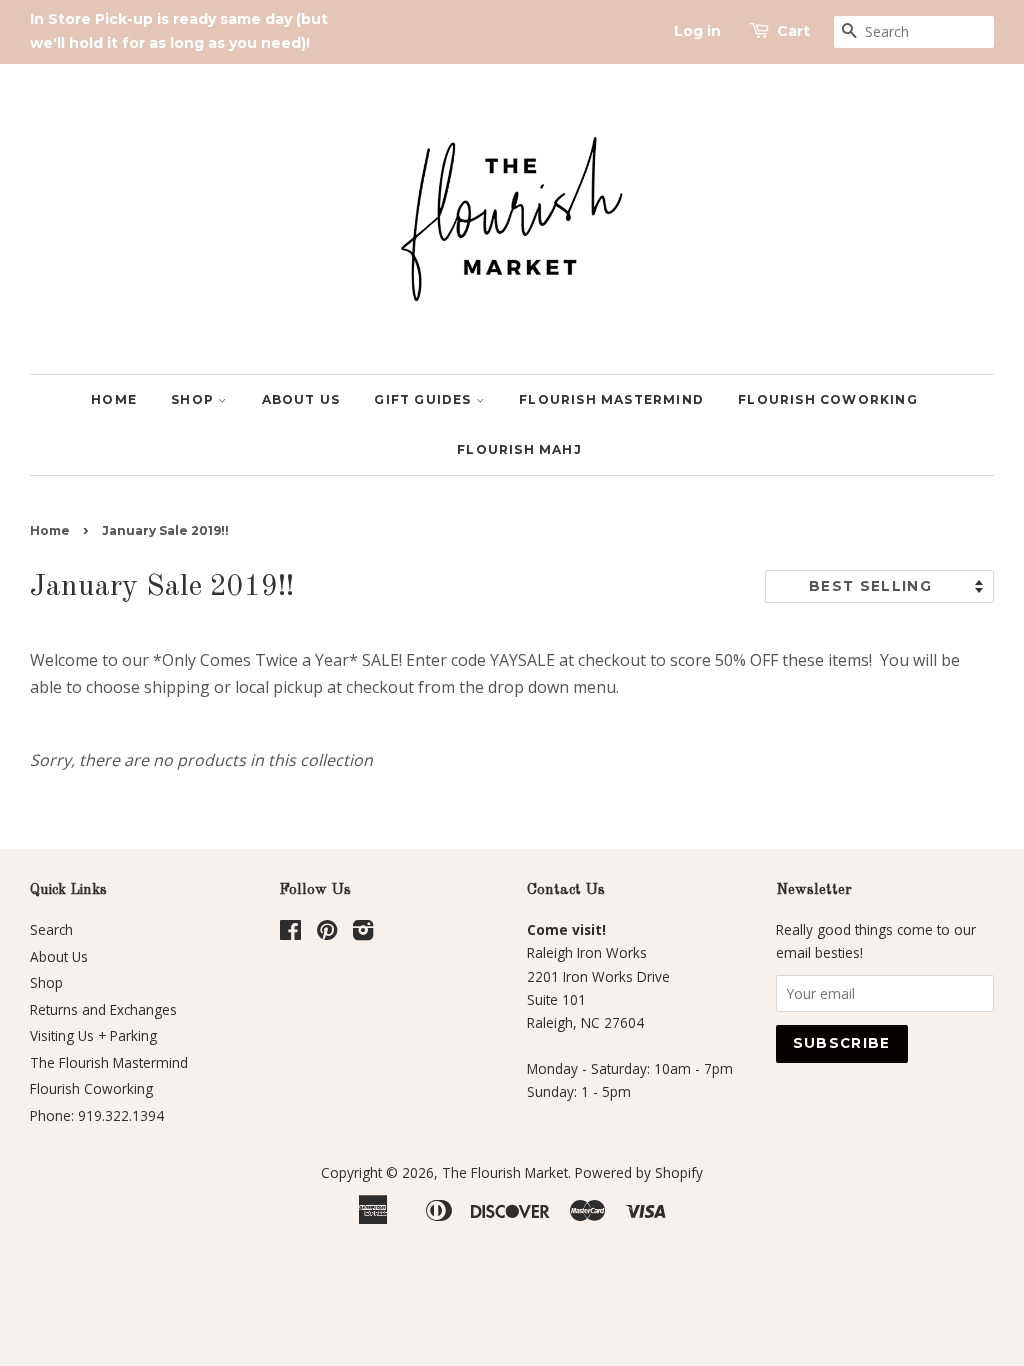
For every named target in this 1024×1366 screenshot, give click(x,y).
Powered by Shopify (639, 1172)
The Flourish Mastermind (109, 1062)
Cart (793, 31)
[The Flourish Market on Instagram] (363, 933)
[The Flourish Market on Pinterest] (327, 933)
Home (114, 399)
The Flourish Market (505, 1172)
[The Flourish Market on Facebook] (290, 933)
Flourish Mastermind (611, 399)
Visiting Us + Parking (93, 1035)
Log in (697, 31)
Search (51, 929)
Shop (194, 399)
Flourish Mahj (519, 449)
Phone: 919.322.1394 (97, 1115)
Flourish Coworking (828, 399)
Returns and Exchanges (103, 1009)
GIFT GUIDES (424, 399)
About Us (301, 399)
